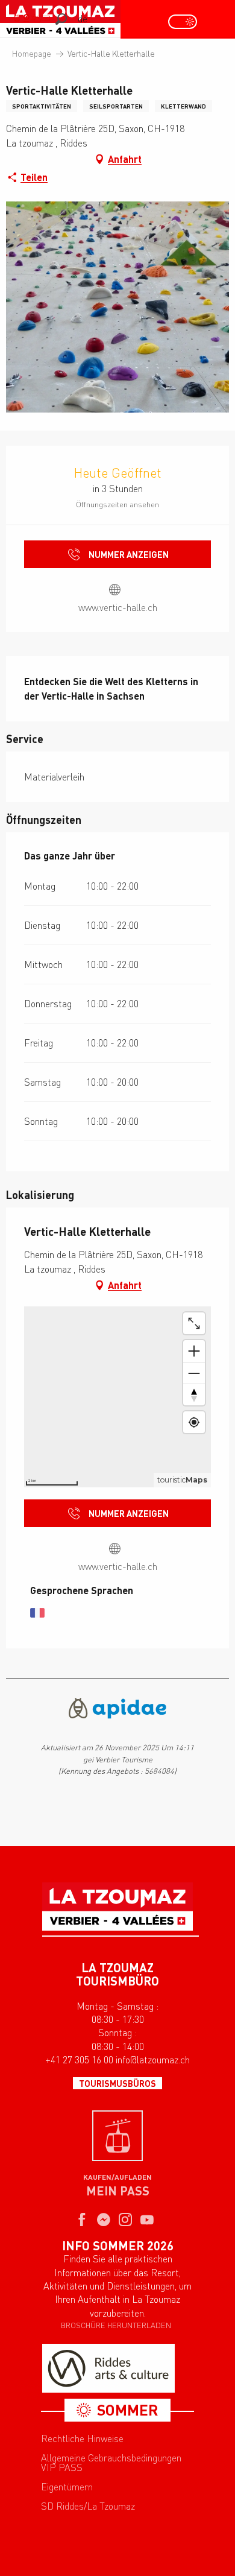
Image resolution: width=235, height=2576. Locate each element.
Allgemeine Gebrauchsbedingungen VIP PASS (111, 2463)
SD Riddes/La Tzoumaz (88, 2506)
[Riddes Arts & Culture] (108, 2368)
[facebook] (82, 2221)
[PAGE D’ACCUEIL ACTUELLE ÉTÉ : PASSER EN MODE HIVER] (183, 22)
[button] (61, 19)
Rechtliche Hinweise (82, 2438)
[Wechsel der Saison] (186, 22)
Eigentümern (67, 2487)
